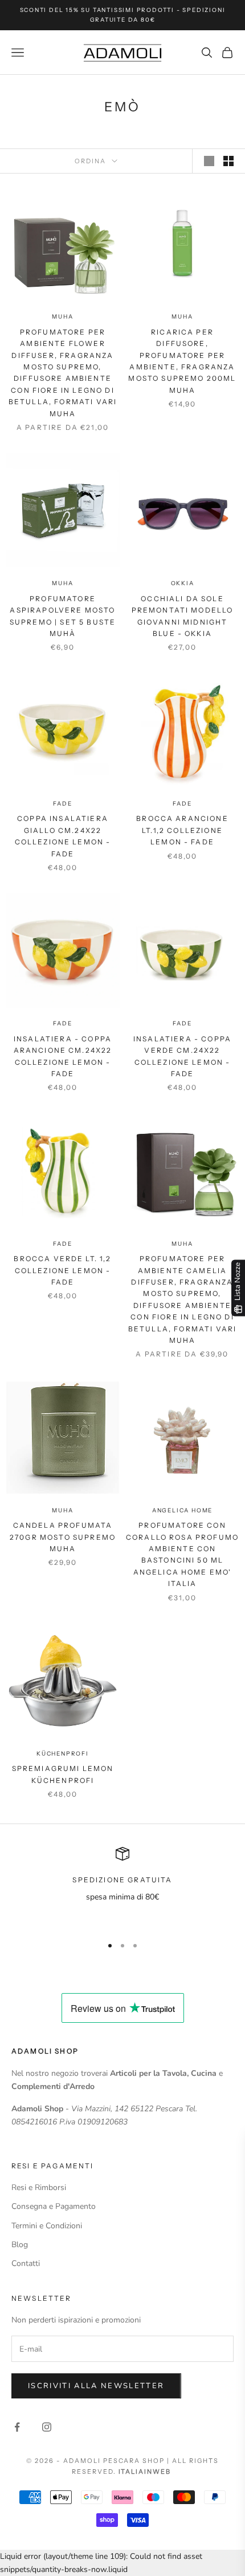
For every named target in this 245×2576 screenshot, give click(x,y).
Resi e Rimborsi (39, 2187)
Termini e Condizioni (47, 2226)
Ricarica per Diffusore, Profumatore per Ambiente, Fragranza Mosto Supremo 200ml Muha (182, 361)
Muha (62, 317)
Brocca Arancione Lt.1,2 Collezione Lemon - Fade (182, 830)
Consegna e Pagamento (54, 2206)
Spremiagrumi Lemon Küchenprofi (63, 1774)
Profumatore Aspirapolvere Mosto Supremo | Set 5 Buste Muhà (63, 616)
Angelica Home (182, 1510)
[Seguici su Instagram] (47, 2427)
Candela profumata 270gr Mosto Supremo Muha (63, 1537)
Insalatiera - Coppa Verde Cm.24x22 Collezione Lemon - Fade (182, 1056)
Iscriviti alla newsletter (96, 2386)
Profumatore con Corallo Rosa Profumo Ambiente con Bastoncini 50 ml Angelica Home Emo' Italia (182, 1554)
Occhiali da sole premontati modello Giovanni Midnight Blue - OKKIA (183, 616)
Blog (20, 2245)
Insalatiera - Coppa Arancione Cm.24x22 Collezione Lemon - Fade (63, 1056)
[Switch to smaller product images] (228, 161)
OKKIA (183, 583)
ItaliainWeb (145, 2472)
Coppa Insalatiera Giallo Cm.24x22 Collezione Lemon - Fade (63, 836)
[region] (122, 1887)
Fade (62, 804)
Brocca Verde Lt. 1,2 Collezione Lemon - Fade (62, 1270)
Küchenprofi (63, 1754)
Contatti (26, 2263)
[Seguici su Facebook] (17, 2427)
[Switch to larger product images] (209, 161)
